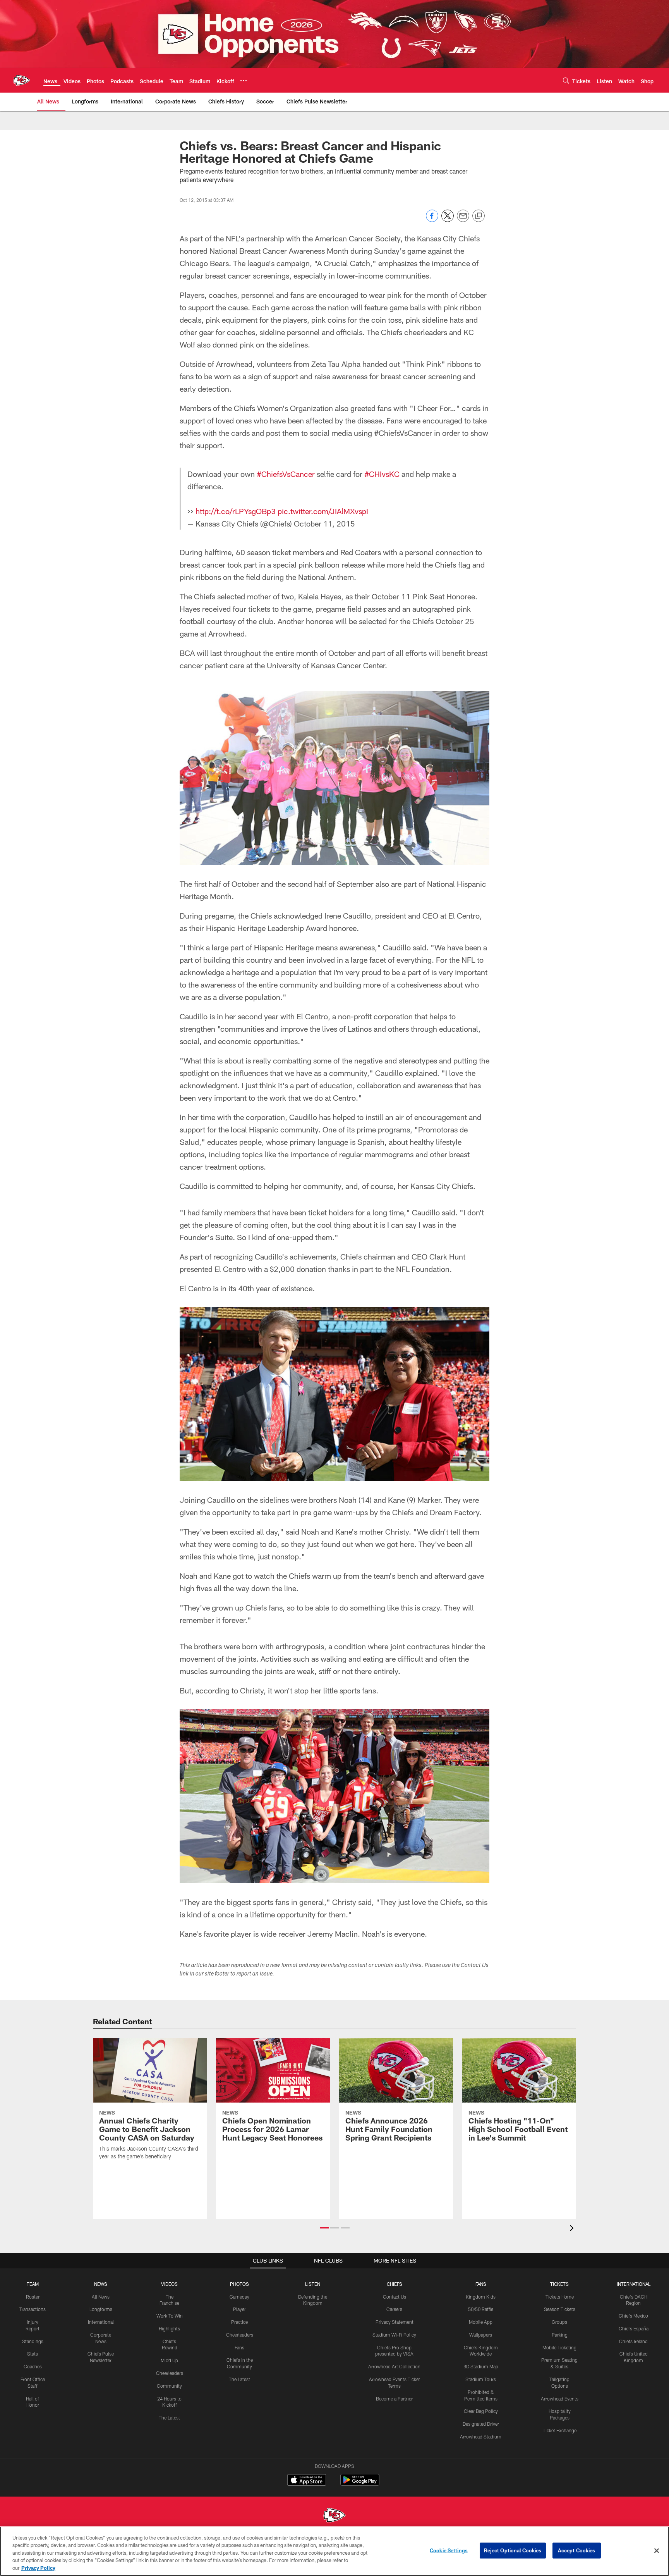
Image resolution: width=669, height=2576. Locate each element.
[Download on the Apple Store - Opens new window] (307, 2481)
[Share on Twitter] (448, 220)
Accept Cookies (577, 2550)
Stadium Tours (481, 2379)
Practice (239, 2322)
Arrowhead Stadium (481, 2437)
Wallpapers (481, 2335)
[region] (334, 2551)
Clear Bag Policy (481, 2411)
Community (169, 2386)
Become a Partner (394, 2399)
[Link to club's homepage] (22, 80)
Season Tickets (560, 2309)
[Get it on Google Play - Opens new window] (360, 2484)
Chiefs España (634, 2328)
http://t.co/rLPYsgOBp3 (236, 511)
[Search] (566, 80)
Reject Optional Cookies (513, 2550)
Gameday (239, 2297)
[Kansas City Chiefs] (334, 2516)
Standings (33, 2341)
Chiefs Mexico (633, 2316)
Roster (33, 2297)
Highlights (169, 2328)
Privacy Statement (395, 2322)
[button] (324, 2228)
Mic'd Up (169, 2360)
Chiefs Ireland (633, 2341)
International (101, 2322)
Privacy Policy (38, 2568)
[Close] (657, 2551)
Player (239, 2309)
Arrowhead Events (560, 2399)
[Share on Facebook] (432, 220)
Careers (394, 2309)
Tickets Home (560, 2297)
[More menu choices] (244, 81)
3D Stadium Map (481, 2366)
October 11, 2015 (324, 523)
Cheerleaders (170, 2373)
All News (101, 2297)
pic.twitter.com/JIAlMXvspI (323, 511)
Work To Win (170, 2316)
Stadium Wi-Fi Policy (394, 2335)
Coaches (33, 2366)
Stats (33, 2354)
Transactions (33, 2309)
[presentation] (573, 2229)
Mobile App (481, 2322)
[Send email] (463, 220)
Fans (239, 2347)
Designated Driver (481, 2424)
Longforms (101, 2309)
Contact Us (395, 2297)
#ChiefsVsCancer (286, 474)
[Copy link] (479, 216)
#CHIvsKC (382, 474)
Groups (559, 2322)
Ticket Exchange (560, 2430)
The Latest (169, 2418)
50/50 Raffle (481, 2309)
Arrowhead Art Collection (394, 2366)
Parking (560, 2335)
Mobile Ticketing (559, 2347)
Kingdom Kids (481, 2297)
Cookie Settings (449, 2550)
